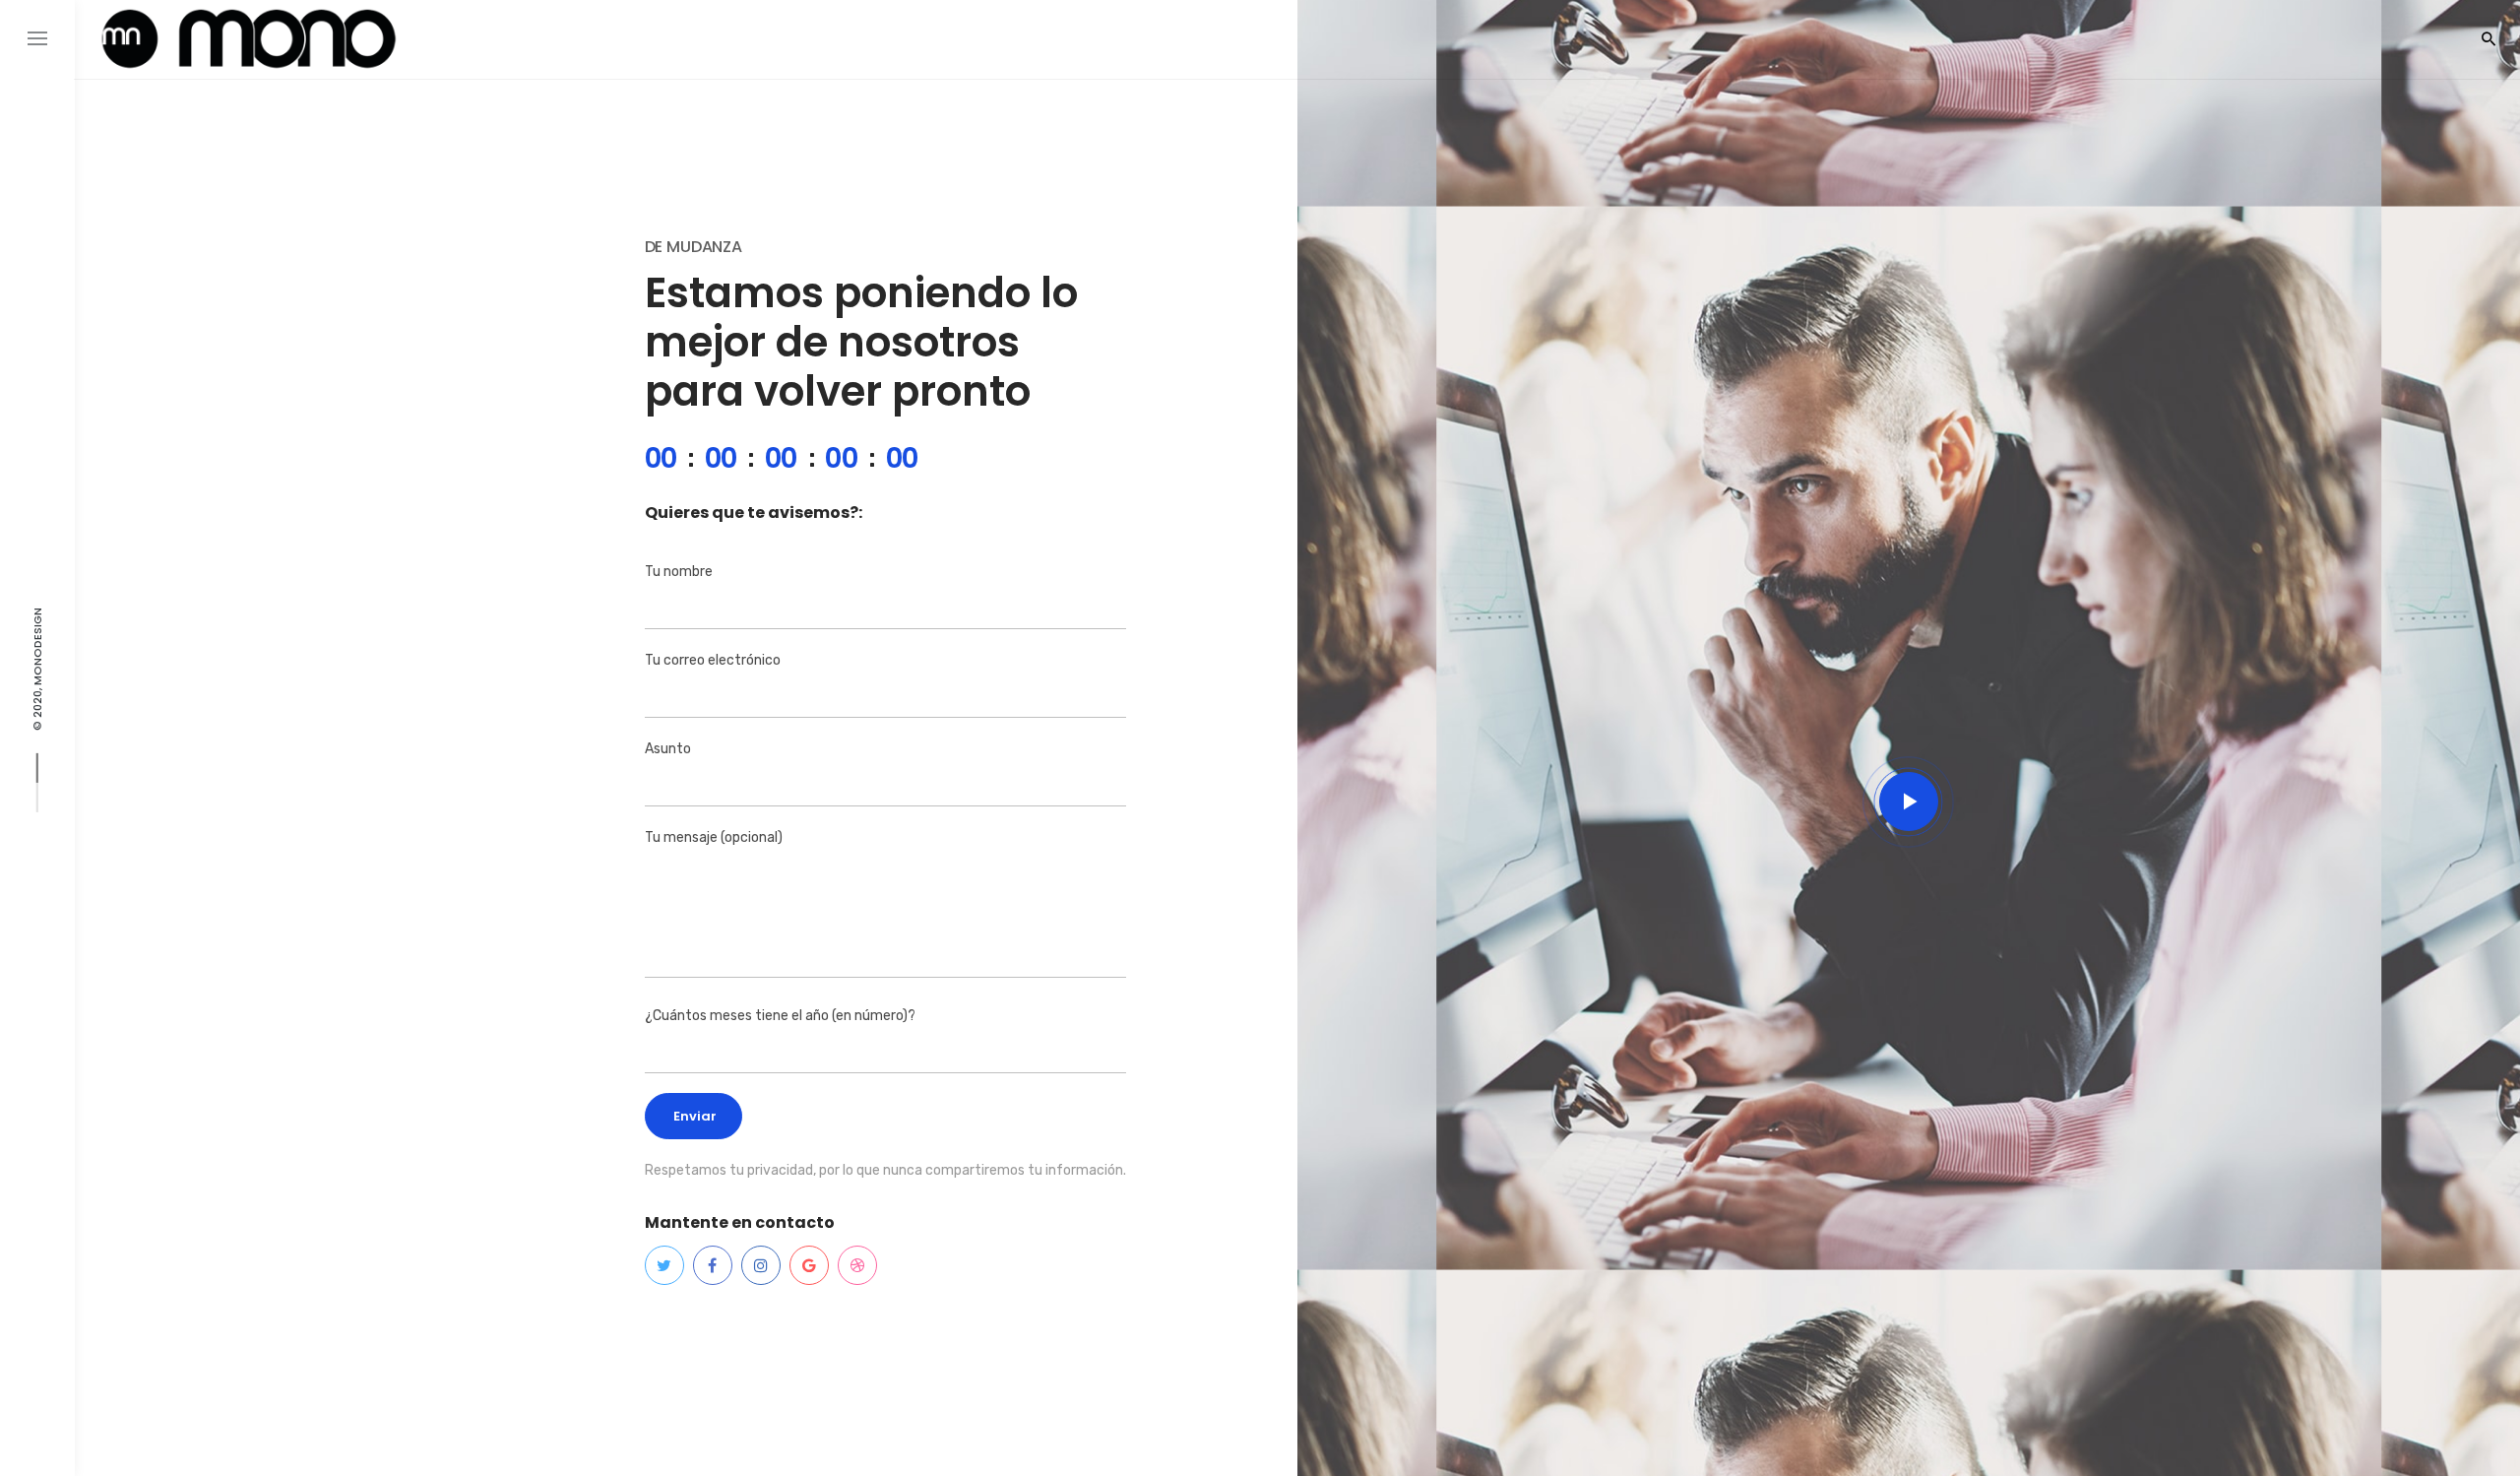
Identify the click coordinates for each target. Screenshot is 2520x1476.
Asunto (668, 749)
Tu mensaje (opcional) (714, 837)
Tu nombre (679, 572)
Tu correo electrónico (713, 660)
